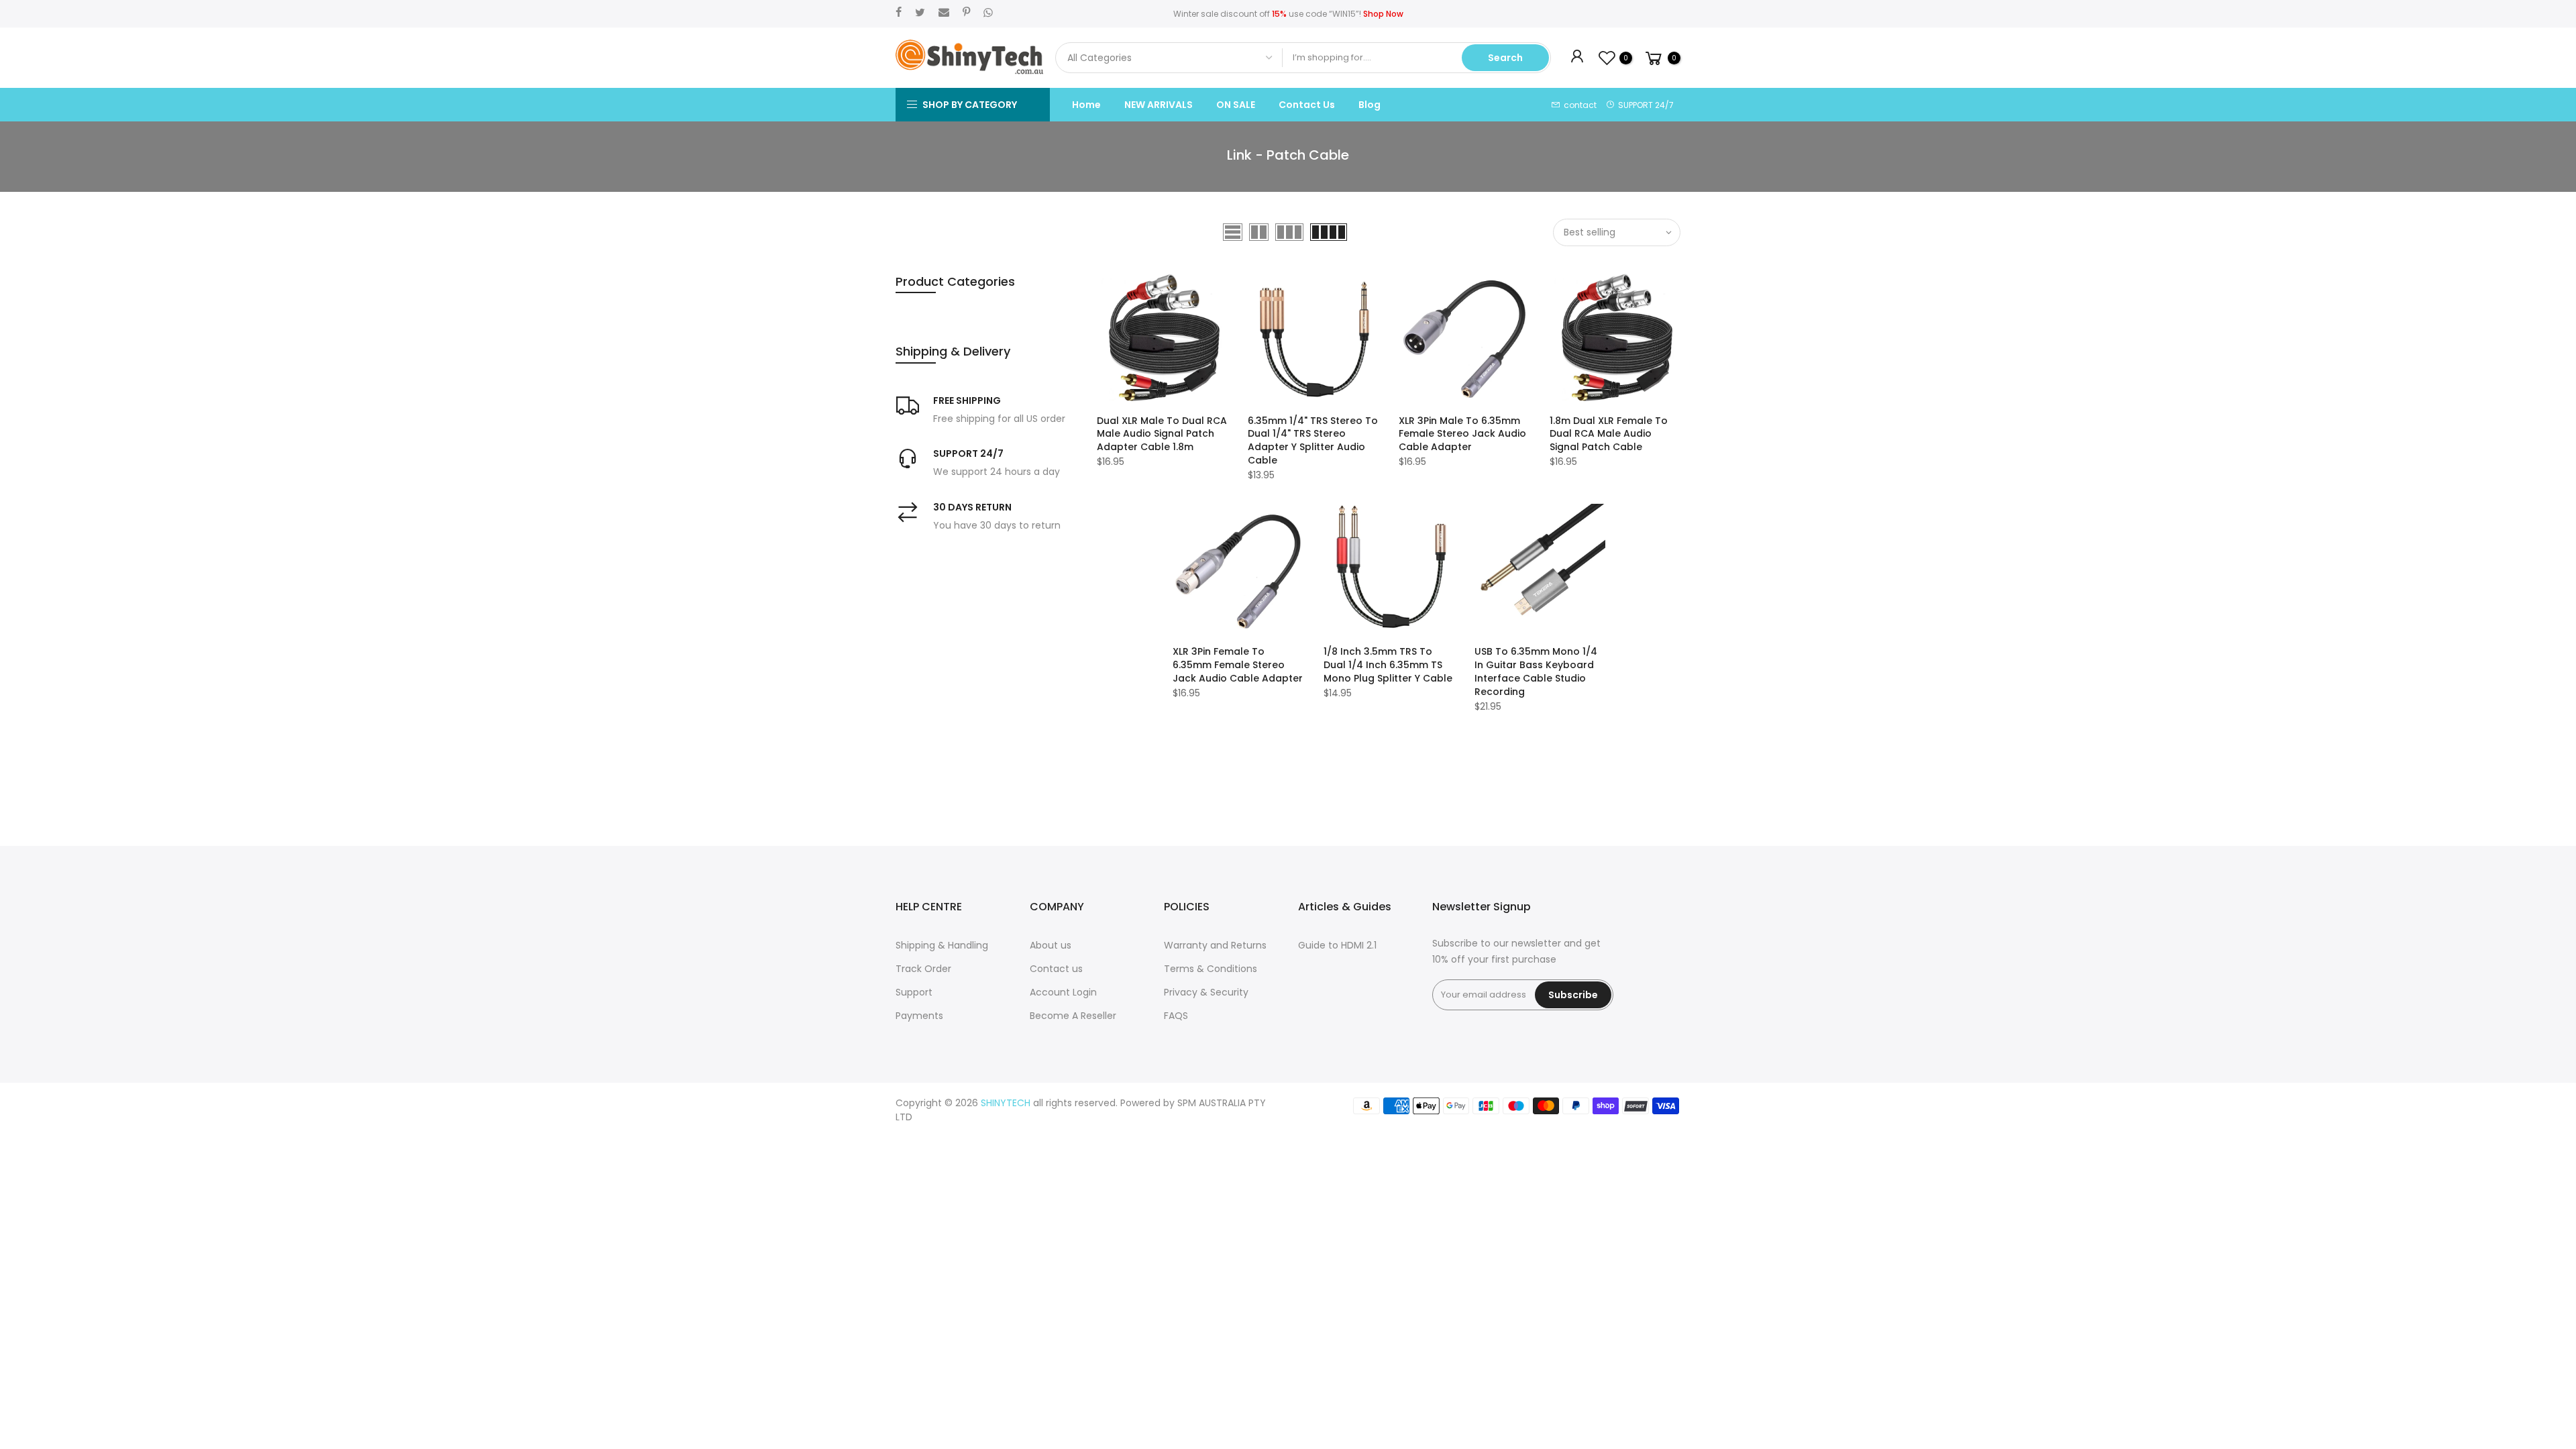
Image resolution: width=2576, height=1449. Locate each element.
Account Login (1063, 992)
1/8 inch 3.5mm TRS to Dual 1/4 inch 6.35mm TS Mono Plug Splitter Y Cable (1388, 665)
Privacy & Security (1206, 992)
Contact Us (1307, 105)
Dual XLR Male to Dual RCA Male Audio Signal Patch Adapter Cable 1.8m (1162, 434)
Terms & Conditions (1211, 969)
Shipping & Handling (942, 945)
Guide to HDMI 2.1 (1337, 945)
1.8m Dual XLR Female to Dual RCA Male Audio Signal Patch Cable (1609, 434)
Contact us (1056, 969)
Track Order (923, 969)
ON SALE (1236, 105)
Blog (1370, 105)
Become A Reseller (1073, 1016)
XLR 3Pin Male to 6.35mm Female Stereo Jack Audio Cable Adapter (1462, 434)
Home (1086, 105)
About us (1051, 945)
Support (914, 992)
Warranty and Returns (1215, 945)
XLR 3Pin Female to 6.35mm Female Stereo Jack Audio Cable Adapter (1238, 665)
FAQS (1176, 1016)
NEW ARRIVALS (1159, 105)
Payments (919, 1016)
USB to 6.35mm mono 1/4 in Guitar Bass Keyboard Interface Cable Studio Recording (1536, 672)
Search (1505, 58)
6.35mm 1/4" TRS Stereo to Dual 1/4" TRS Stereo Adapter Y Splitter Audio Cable (1313, 441)
